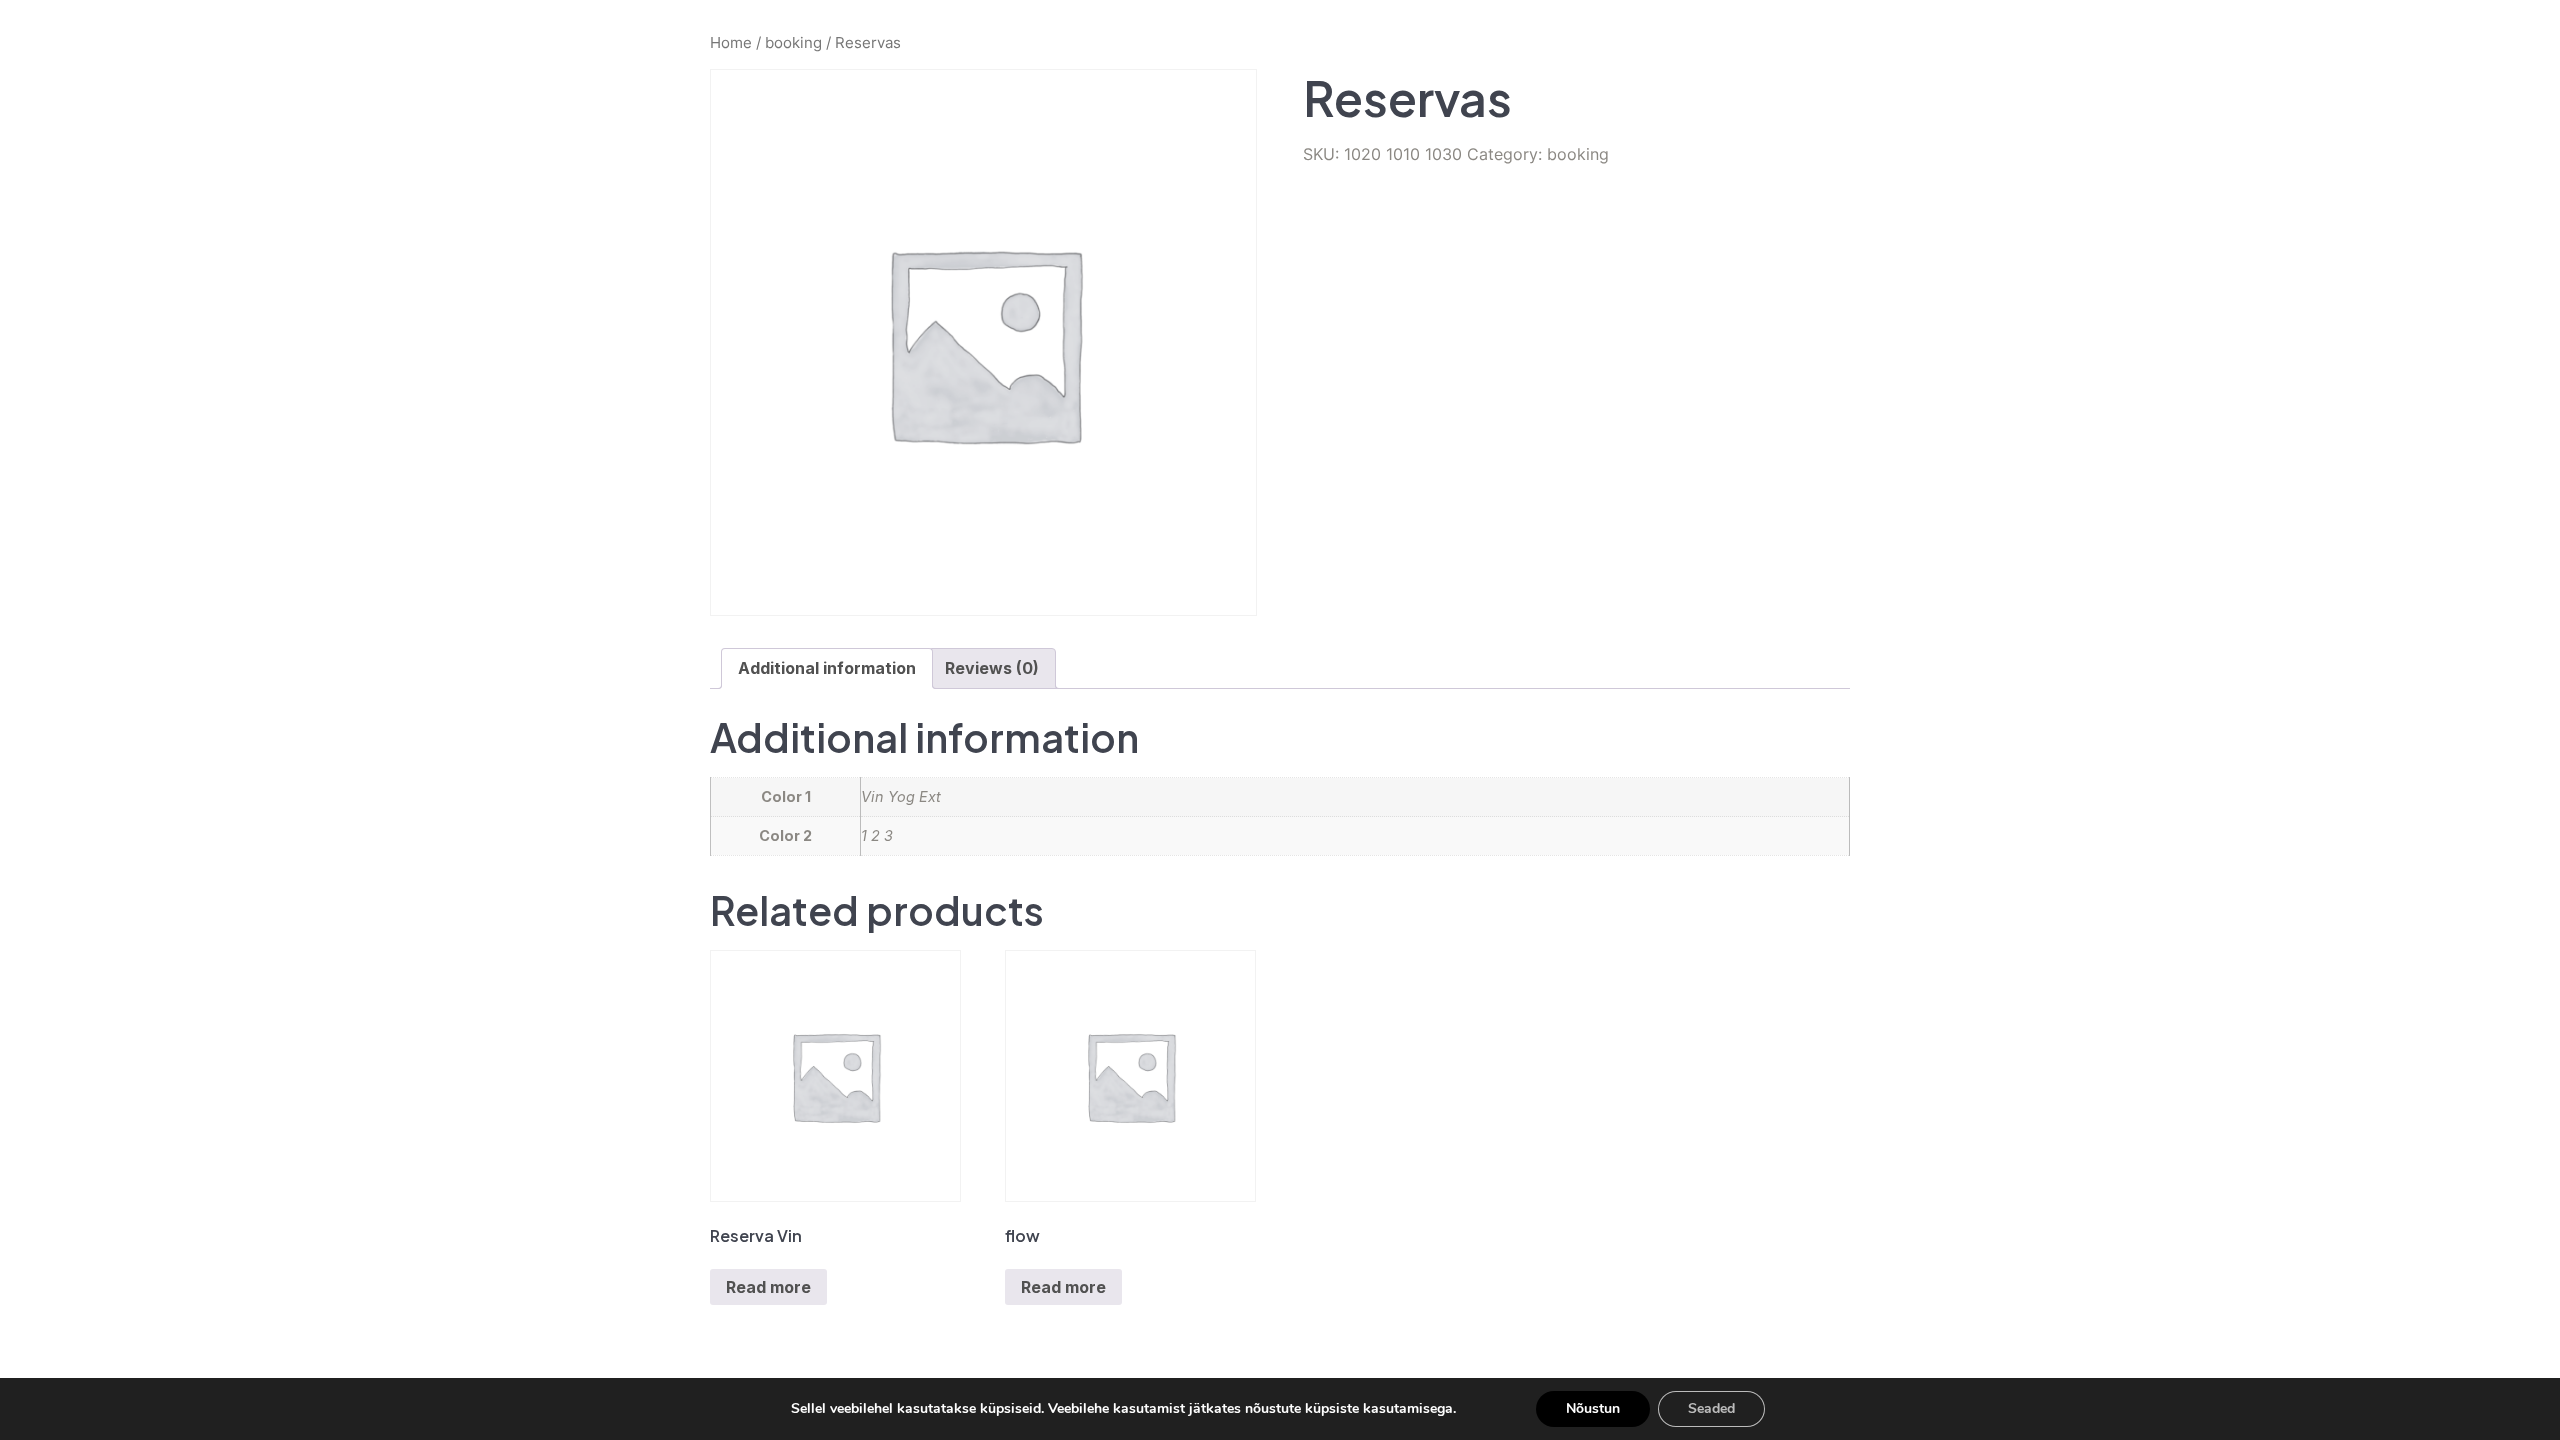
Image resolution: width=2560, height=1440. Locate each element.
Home (731, 43)
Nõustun (1593, 1408)
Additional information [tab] (827, 668)
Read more (768, 1287)
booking (793, 43)
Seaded (1711, 1408)
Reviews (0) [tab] (992, 668)
